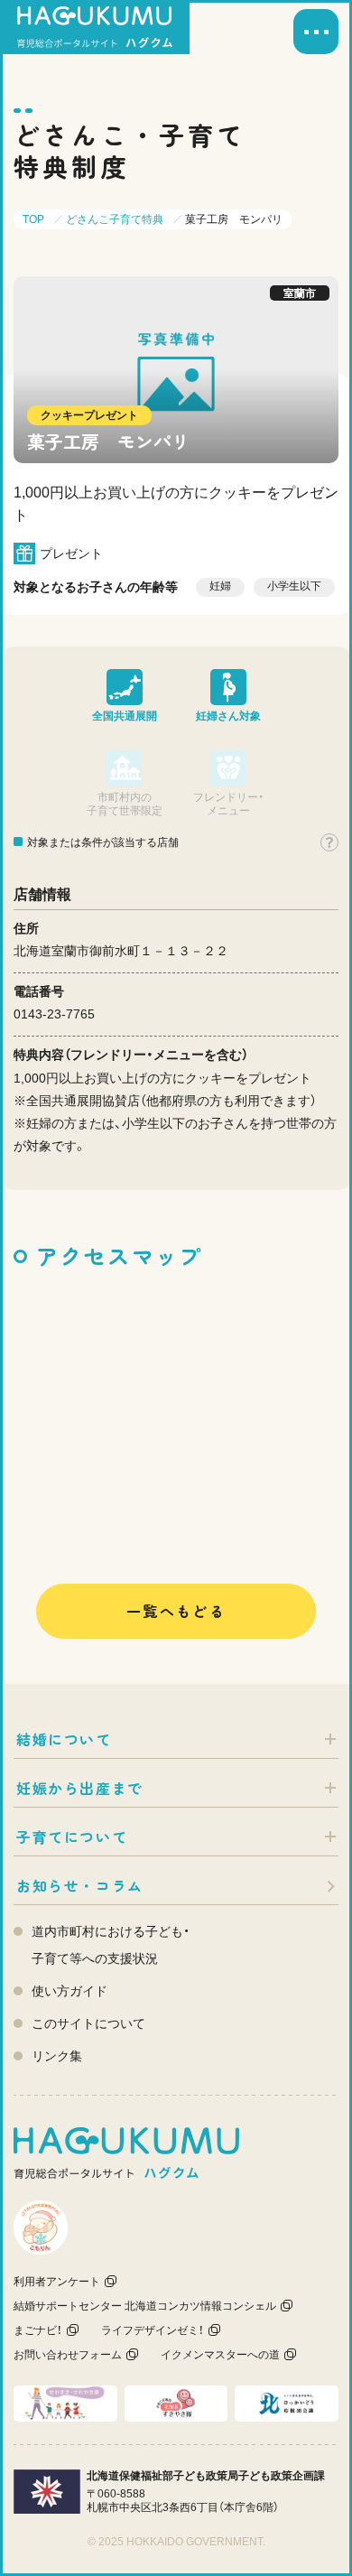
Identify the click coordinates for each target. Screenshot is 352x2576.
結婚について (64, 1739)
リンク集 (57, 2056)
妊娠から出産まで (80, 1788)
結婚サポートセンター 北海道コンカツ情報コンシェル (145, 2306)
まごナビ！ (38, 2330)
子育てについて (72, 1837)
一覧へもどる (176, 1611)
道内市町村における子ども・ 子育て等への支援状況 (111, 1945)
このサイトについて (88, 2023)
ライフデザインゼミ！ (153, 2330)
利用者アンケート (57, 2282)
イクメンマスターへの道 (220, 2355)
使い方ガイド (69, 1991)
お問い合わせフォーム (68, 2355)
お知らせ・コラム (80, 1885)
